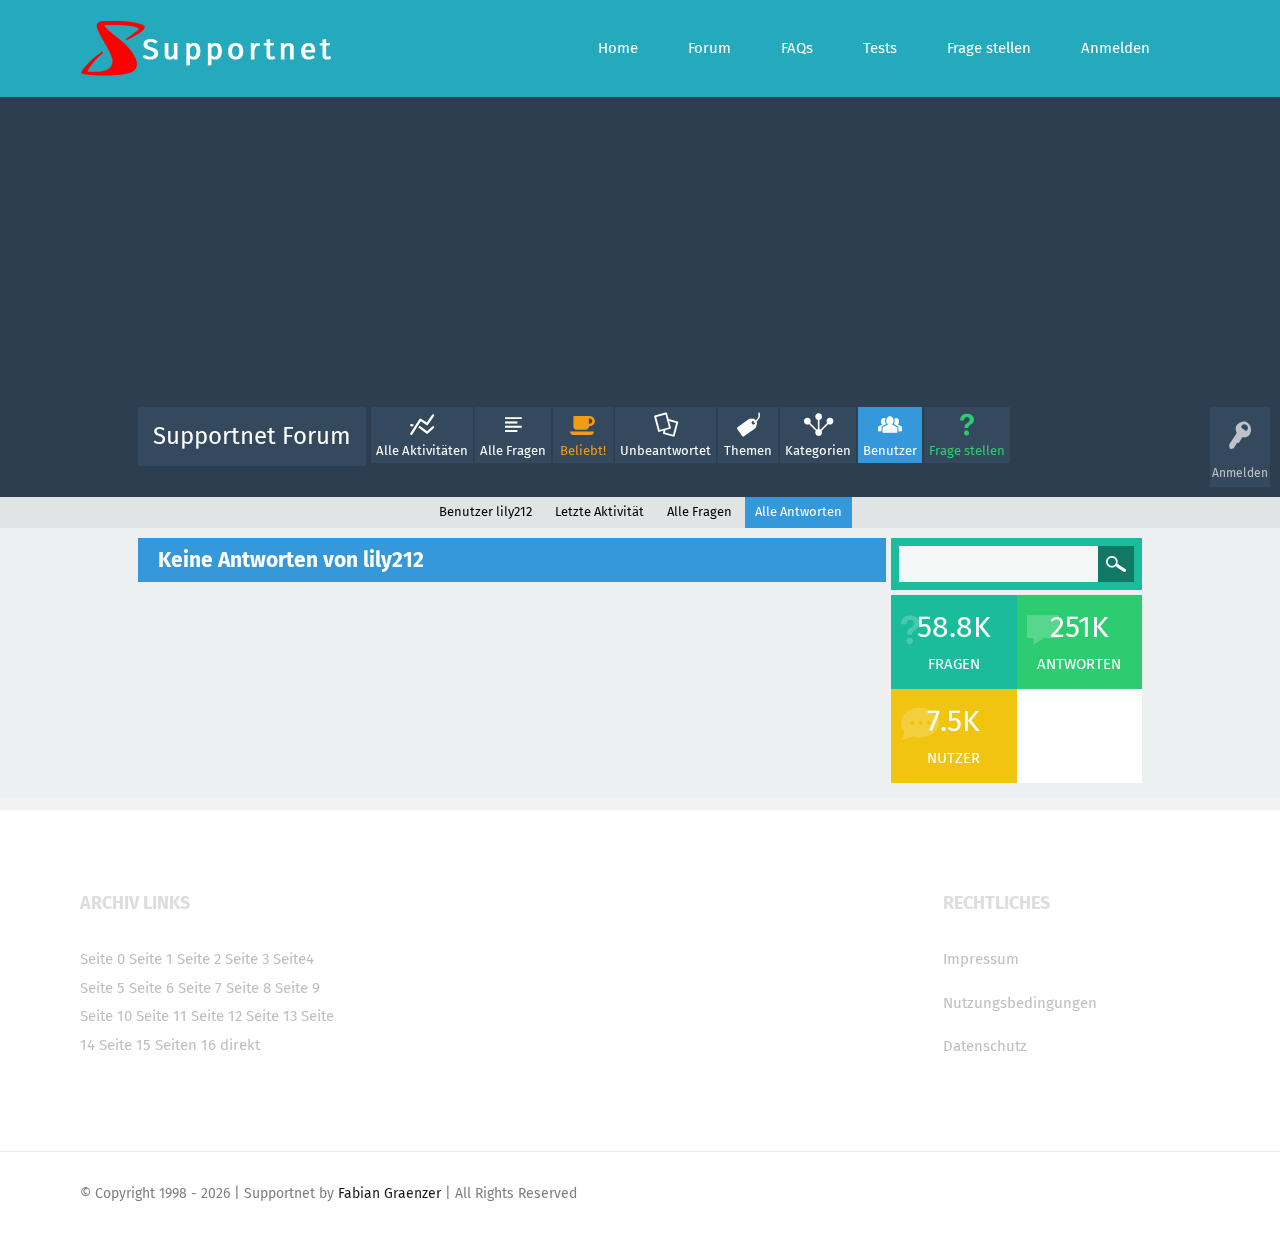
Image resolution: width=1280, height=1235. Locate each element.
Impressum (981, 959)
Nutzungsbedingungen (1020, 1003)
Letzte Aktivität (599, 511)
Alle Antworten (798, 511)
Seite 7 (200, 988)
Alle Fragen (513, 450)
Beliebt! (583, 450)
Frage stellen (967, 450)
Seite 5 (102, 988)
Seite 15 (125, 1045)
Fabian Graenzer (389, 1193)
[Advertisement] (640, 257)
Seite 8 (248, 988)
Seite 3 (247, 959)
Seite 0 (102, 959)
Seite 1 (151, 959)
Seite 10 (106, 1016)
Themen (748, 450)
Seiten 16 (185, 1045)
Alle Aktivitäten (422, 450)
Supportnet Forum (252, 436)
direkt (240, 1045)
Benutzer (890, 450)
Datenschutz (985, 1046)
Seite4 (293, 959)
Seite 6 (151, 988)
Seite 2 (199, 959)
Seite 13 (271, 1016)
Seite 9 (297, 988)
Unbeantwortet (665, 450)
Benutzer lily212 (485, 511)
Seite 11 (161, 1016)
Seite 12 (216, 1016)
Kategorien (818, 450)
